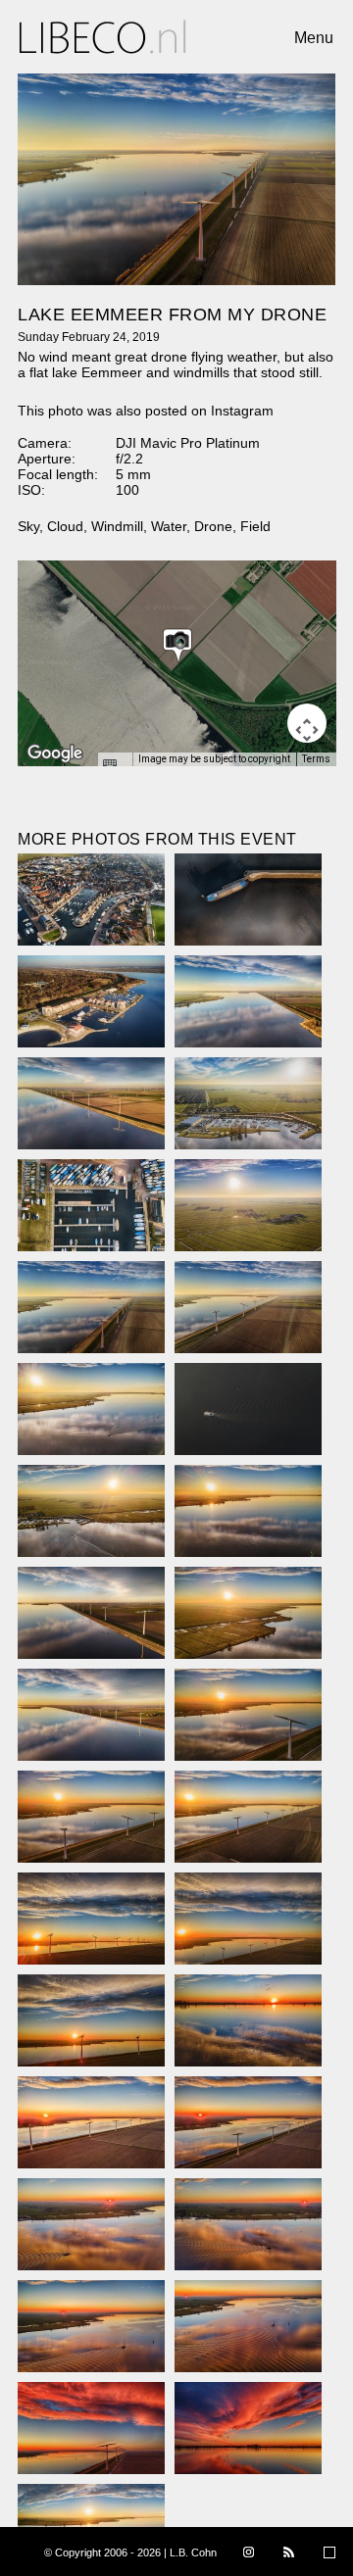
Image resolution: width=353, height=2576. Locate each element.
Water (169, 526)
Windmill (117, 526)
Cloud (65, 526)
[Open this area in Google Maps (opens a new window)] (55, 753)
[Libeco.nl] (103, 37)
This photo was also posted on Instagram (146, 411)
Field (255, 526)
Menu (314, 38)
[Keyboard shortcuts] (115, 765)
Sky (28, 526)
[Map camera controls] (307, 723)
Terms (316, 759)
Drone (213, 526)
